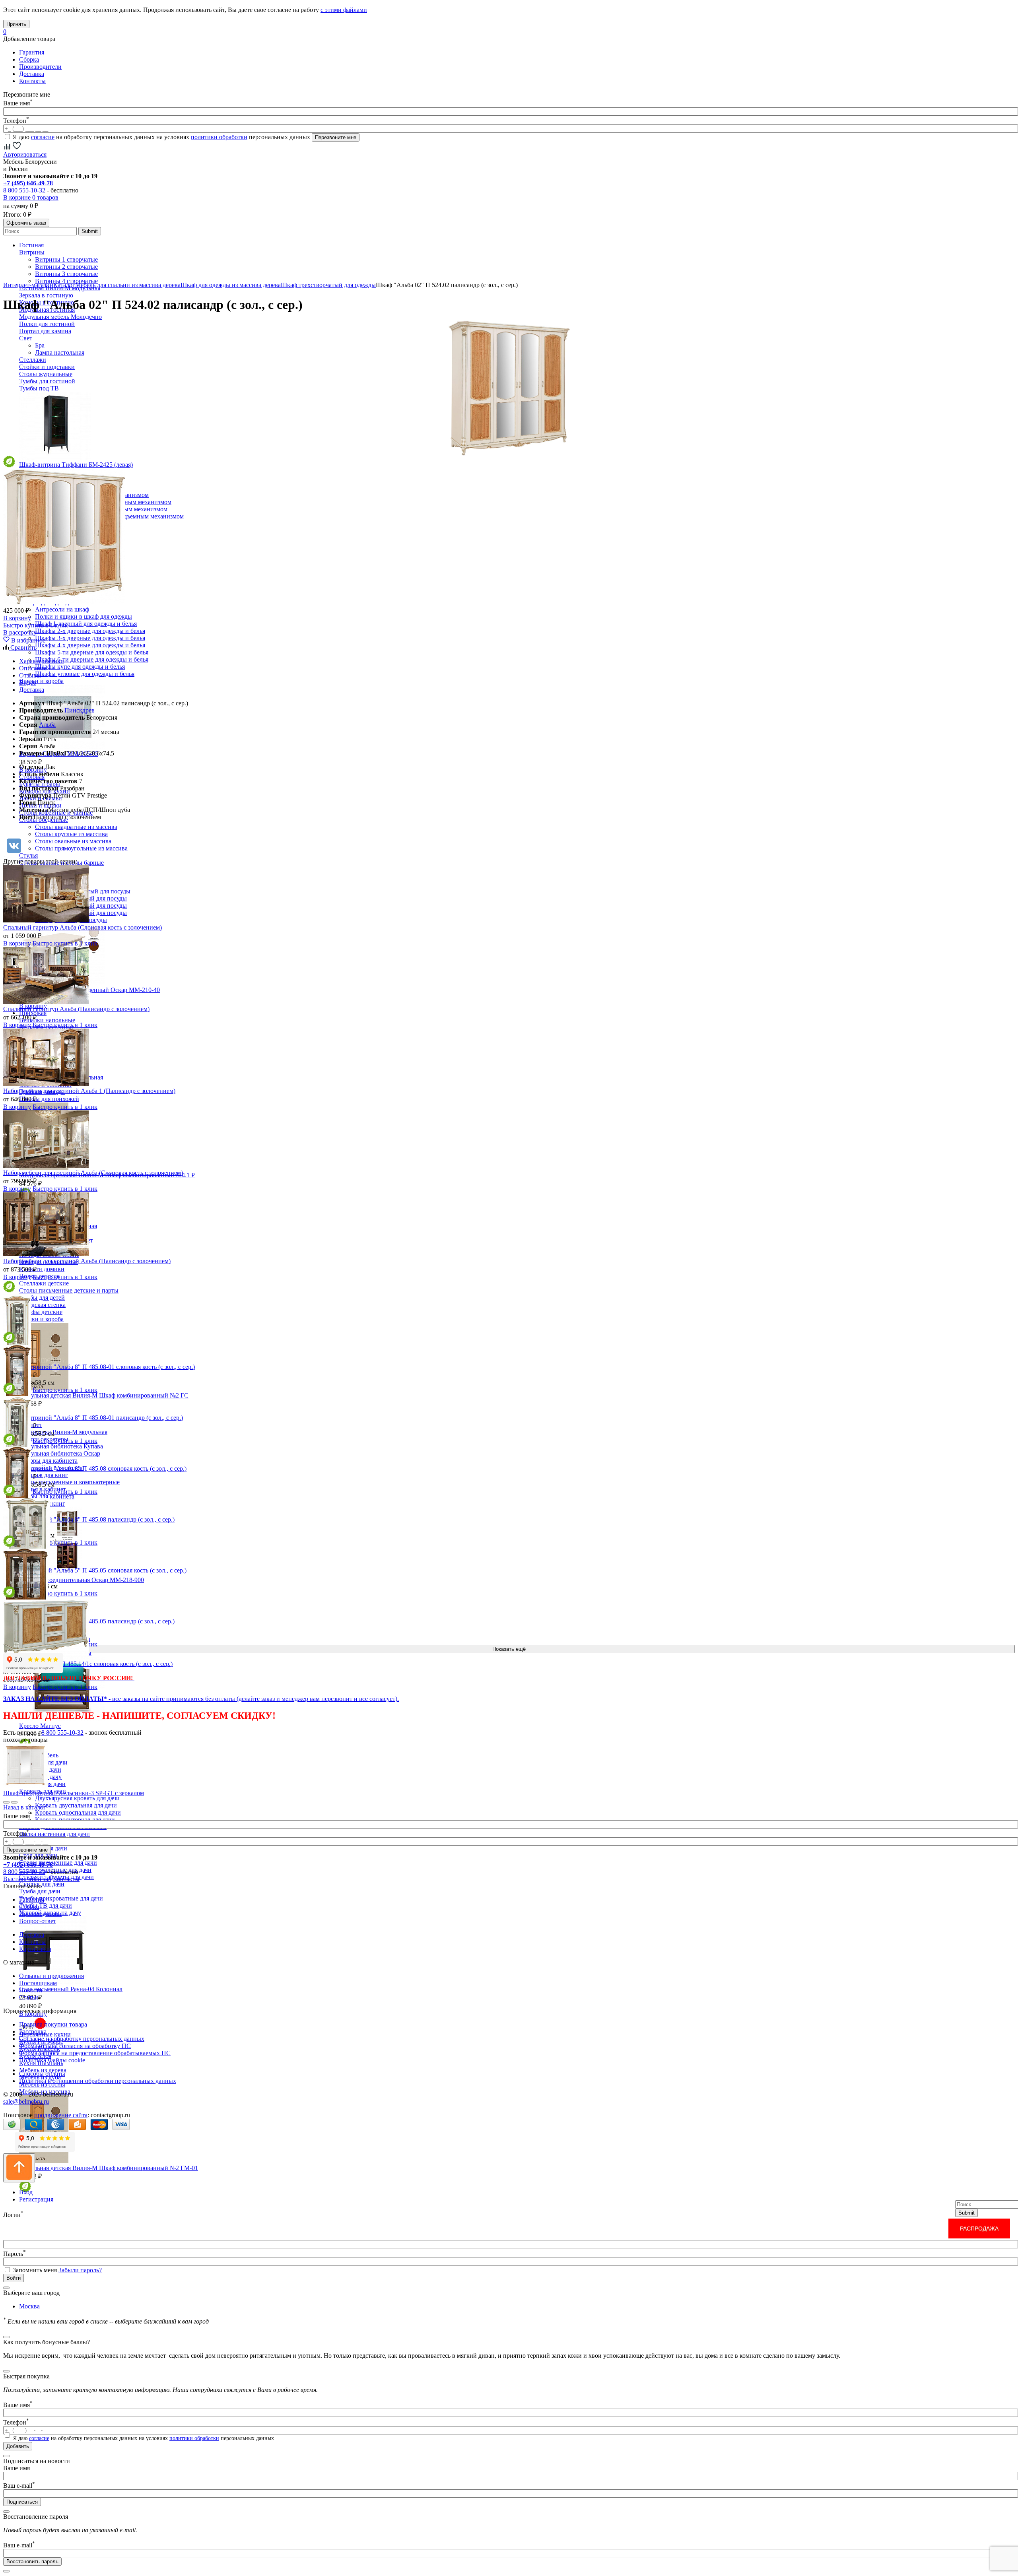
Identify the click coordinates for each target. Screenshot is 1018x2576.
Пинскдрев (80, 710)
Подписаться (22, 2502)
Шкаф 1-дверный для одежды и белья (86, 624)
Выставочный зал (27, 1879)
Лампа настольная (60, 352)
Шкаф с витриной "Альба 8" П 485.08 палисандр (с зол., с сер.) (89, 1519)
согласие (43, 137)
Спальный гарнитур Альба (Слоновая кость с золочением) (83, 927)
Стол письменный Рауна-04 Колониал (71, 1989)
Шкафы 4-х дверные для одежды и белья (90, 645)
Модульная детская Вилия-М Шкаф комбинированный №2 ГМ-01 (109, 2168)
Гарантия (32, 52)
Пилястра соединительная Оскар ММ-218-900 (82, 1580)
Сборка (29, 59)
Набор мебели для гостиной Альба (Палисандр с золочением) (87, 1261)
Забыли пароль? (80, 2270)
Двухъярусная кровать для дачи (77, 1798)
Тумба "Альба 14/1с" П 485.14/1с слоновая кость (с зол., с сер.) (88, 1664)
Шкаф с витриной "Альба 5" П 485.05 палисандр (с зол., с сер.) (89, 1621)
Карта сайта (35, 1949)
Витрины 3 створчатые (66, 274)
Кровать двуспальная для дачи (76, 1805)
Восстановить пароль (32, 2561)
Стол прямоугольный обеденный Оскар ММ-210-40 (89, 990)
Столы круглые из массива (71, 834)
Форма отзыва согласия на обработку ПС (75, 2046)
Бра (40, 345)
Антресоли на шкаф (62, 609)
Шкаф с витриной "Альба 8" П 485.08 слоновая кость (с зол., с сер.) (95, 1469)
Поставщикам (38, 1983)
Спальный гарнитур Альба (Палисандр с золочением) (76, 1009)
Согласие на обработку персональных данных (82, 2039)
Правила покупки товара (53, 2024)
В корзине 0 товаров (31, 197)
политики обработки (219, 137)
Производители (40, 67)
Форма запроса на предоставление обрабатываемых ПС (95, 2053)
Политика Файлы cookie (52, 2060)
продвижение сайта (61, 2115)
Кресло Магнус (40, 1726)
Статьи (29, 1997)
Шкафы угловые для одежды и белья (85, 674)
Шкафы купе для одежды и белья (80, 667)
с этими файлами (344, 10)
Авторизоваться (25, 154)
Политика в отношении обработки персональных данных (98, 2081)
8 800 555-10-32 (24, 190)
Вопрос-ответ (38, 1921)
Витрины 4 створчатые (66, 281)
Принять (16, 24)
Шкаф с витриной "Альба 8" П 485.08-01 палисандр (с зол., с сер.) (93, 1418)
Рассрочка (33, 2031)
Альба (47, 725)
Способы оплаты (42, 2074)
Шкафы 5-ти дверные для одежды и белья (92, 652)
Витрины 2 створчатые (66, 267)
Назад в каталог (25, 1807)
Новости (31, 1990)
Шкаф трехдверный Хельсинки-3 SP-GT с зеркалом (74, 1793)
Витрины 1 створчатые (66, 259)
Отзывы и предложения (51, 1976)
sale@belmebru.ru (26, 2101)
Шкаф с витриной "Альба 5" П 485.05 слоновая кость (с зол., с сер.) (95, 1570)
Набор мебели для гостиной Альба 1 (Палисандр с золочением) (89, 1091)
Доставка (32, 74)
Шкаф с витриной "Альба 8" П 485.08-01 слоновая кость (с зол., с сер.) (99, 1367)
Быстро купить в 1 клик (36, 625)
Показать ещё (509, 1649)
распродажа (979, 2229)
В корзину (17, 618)
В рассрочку (20, 632)
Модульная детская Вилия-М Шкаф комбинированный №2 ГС (104, 1395)
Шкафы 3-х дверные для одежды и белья (90, 638)
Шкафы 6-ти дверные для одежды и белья (92, 659)
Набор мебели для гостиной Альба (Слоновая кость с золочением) (93, 1173)
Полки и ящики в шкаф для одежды (84, 616)
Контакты (32, 81)
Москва (29, 2306)
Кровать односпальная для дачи (78, 1812)
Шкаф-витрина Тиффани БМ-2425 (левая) (76, 465)
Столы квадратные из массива (76, 827)
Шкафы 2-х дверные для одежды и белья (90, 631)
